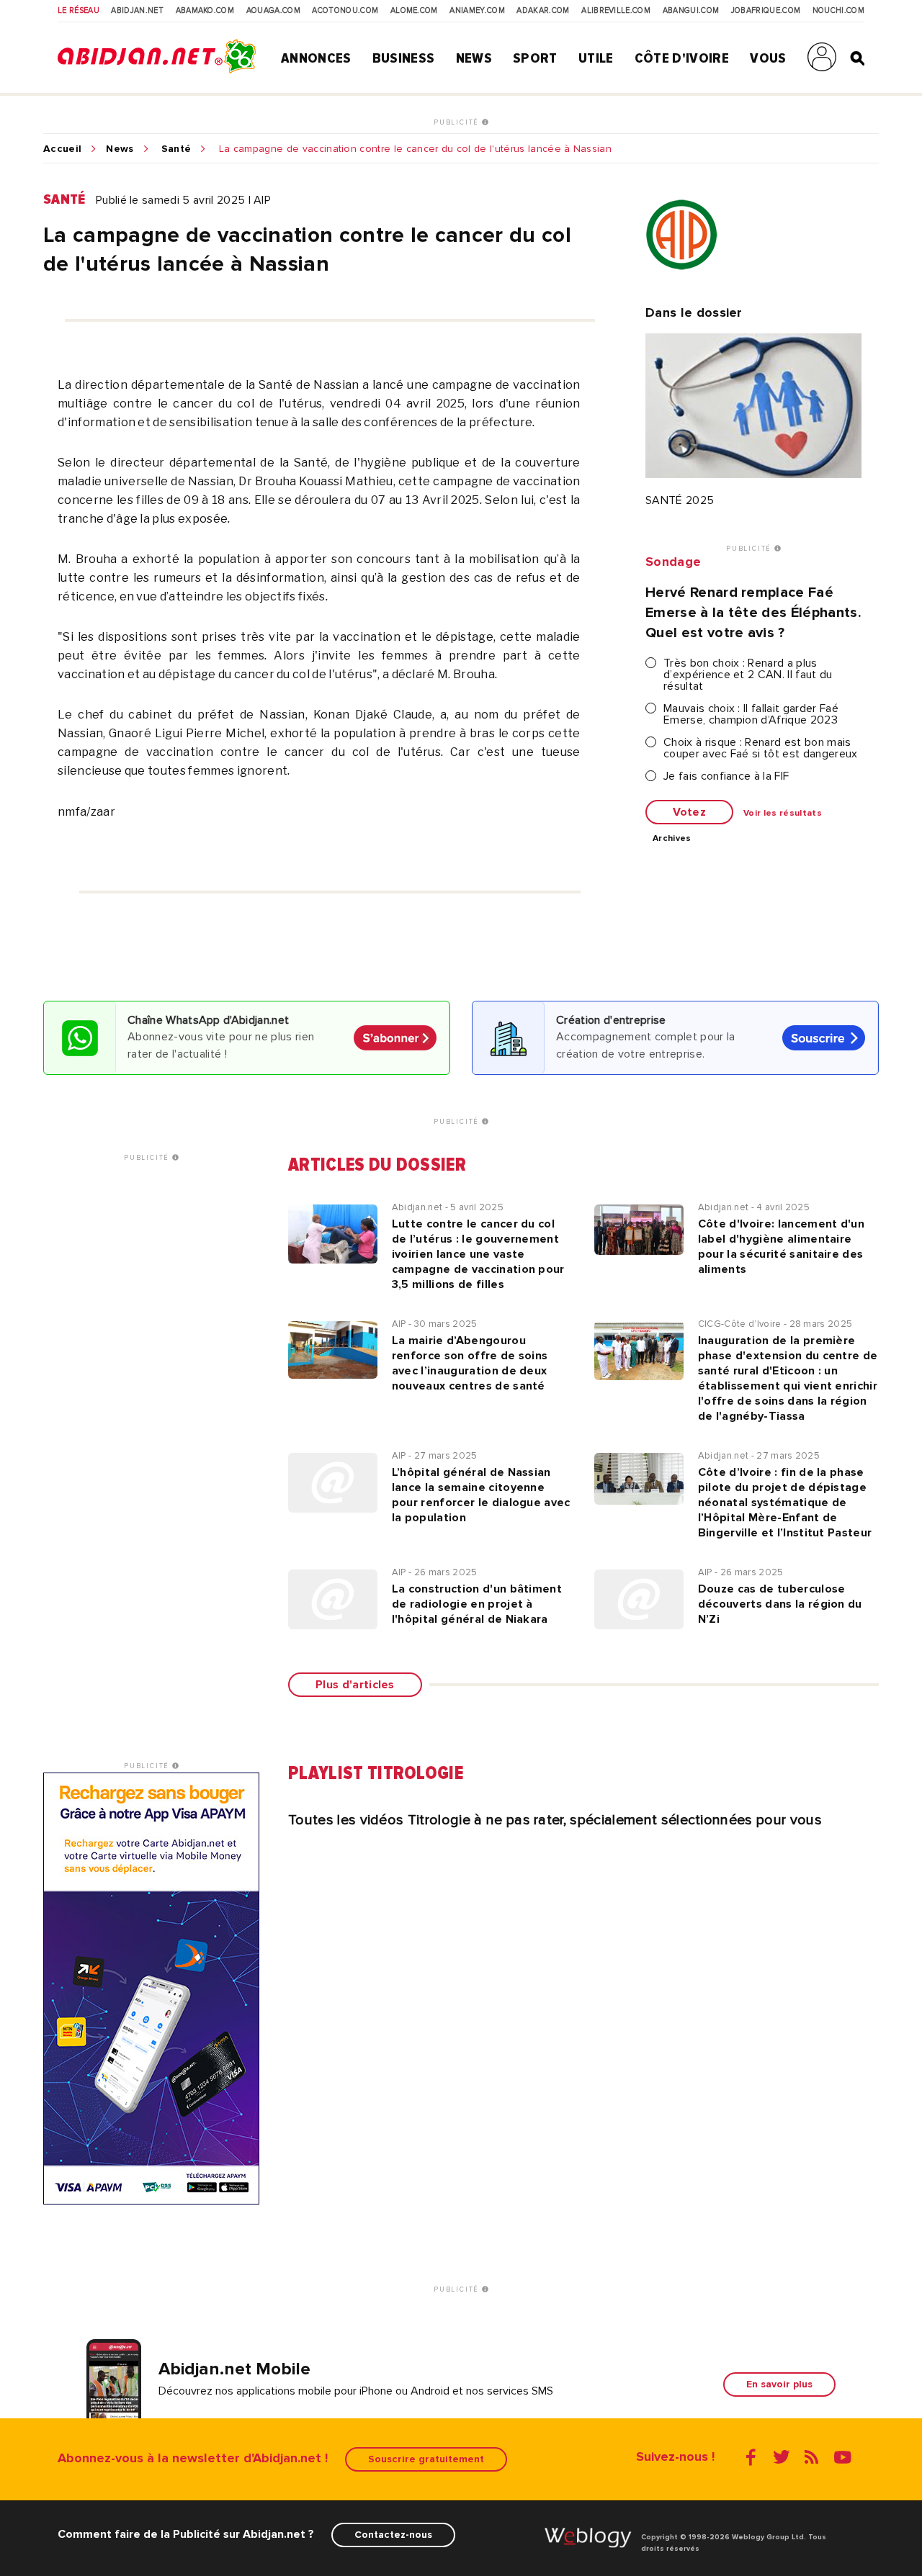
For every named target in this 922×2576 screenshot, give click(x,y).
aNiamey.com (477, 11)
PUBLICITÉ (458, 122)
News (474, 58)
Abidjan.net (137, 11)
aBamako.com (205, 11)
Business (404, 58)
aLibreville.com (616, 11)
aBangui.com (691, 11)
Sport (535, 58)
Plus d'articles (355, 1685)
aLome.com (414, 11)
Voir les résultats (783, 814)
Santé (176, 149)
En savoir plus (779, 2384)
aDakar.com (543, 11)
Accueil (62, 149)
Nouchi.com (838, 11)
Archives (672, 839)
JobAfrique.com (766, 11)
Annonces (316, 58)
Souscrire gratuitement (426, 2459)
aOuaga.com (273, 11)
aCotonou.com (345, 11)
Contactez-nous (393, 2535)
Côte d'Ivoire (682, 58)
